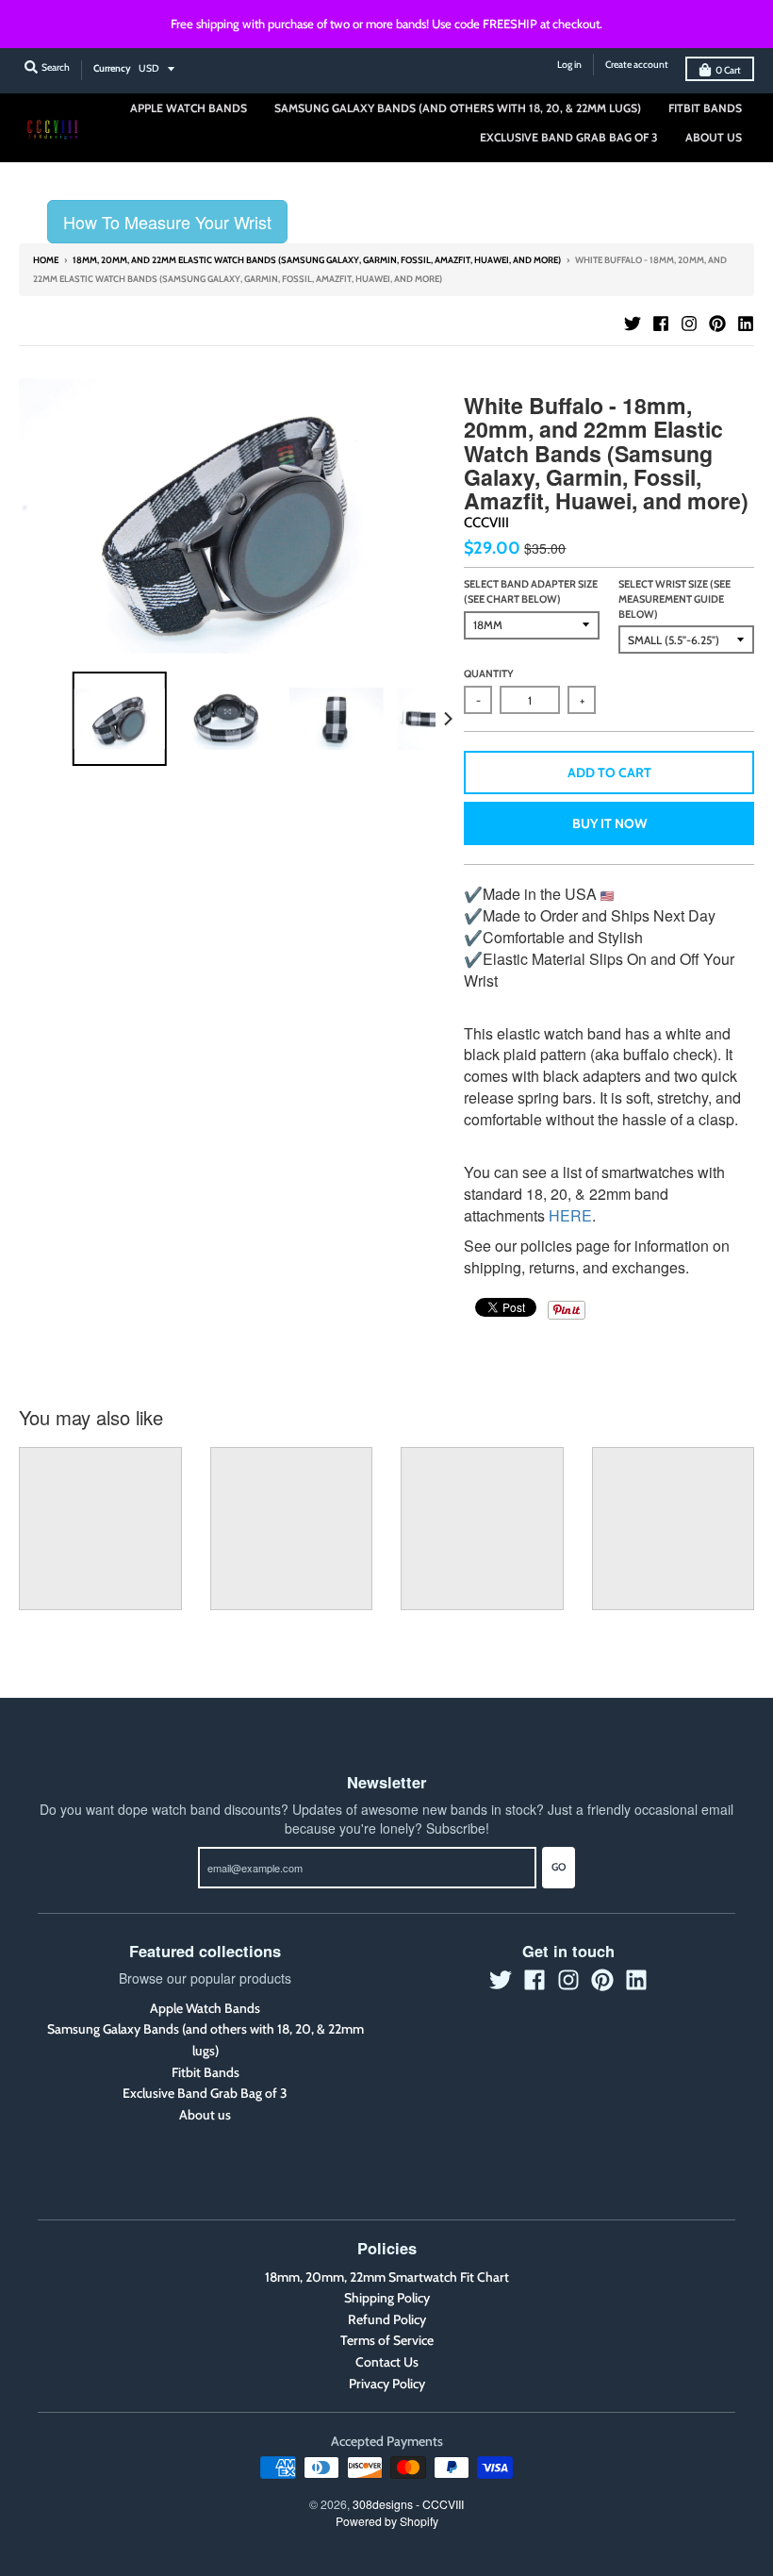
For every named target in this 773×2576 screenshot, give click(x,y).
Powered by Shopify (387, 2521)
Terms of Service (387, 2340)
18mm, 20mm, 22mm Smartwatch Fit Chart (387, 2277)
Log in (569, 65)
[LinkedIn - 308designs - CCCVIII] (746, 324)
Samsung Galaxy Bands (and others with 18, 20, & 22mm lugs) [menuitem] (458, 108)
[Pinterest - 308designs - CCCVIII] (717, 324)
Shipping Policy (387, 2298)
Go (559, 1867)
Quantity (489, 673)
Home (46, 260)
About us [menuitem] (714, 137)
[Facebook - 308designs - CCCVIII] (661, 324)
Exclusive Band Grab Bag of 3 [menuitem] (569, 137)
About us (205, 2115)
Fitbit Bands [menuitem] (705, 108)
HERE (570, 1215)
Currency (112, 68)
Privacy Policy (387, 2384)
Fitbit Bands (206, 2072)
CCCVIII (486, 523)
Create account (637, 65)
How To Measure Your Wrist (167, 222)
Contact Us (387, 2362)
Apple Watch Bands (205, 2008)
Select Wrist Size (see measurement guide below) (674, 598)
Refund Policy (387, 2319)
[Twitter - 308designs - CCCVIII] (633, 324)
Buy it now (609, 823)
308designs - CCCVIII (408, 2504)
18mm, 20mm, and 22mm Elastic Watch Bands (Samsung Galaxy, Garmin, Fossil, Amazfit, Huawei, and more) (317, 260)
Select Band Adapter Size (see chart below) (531, 591)
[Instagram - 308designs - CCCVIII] (689, 324)
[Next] (447, 719)
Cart (728, 70)
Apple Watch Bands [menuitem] (189, 108)
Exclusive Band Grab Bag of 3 (205, 2093)
